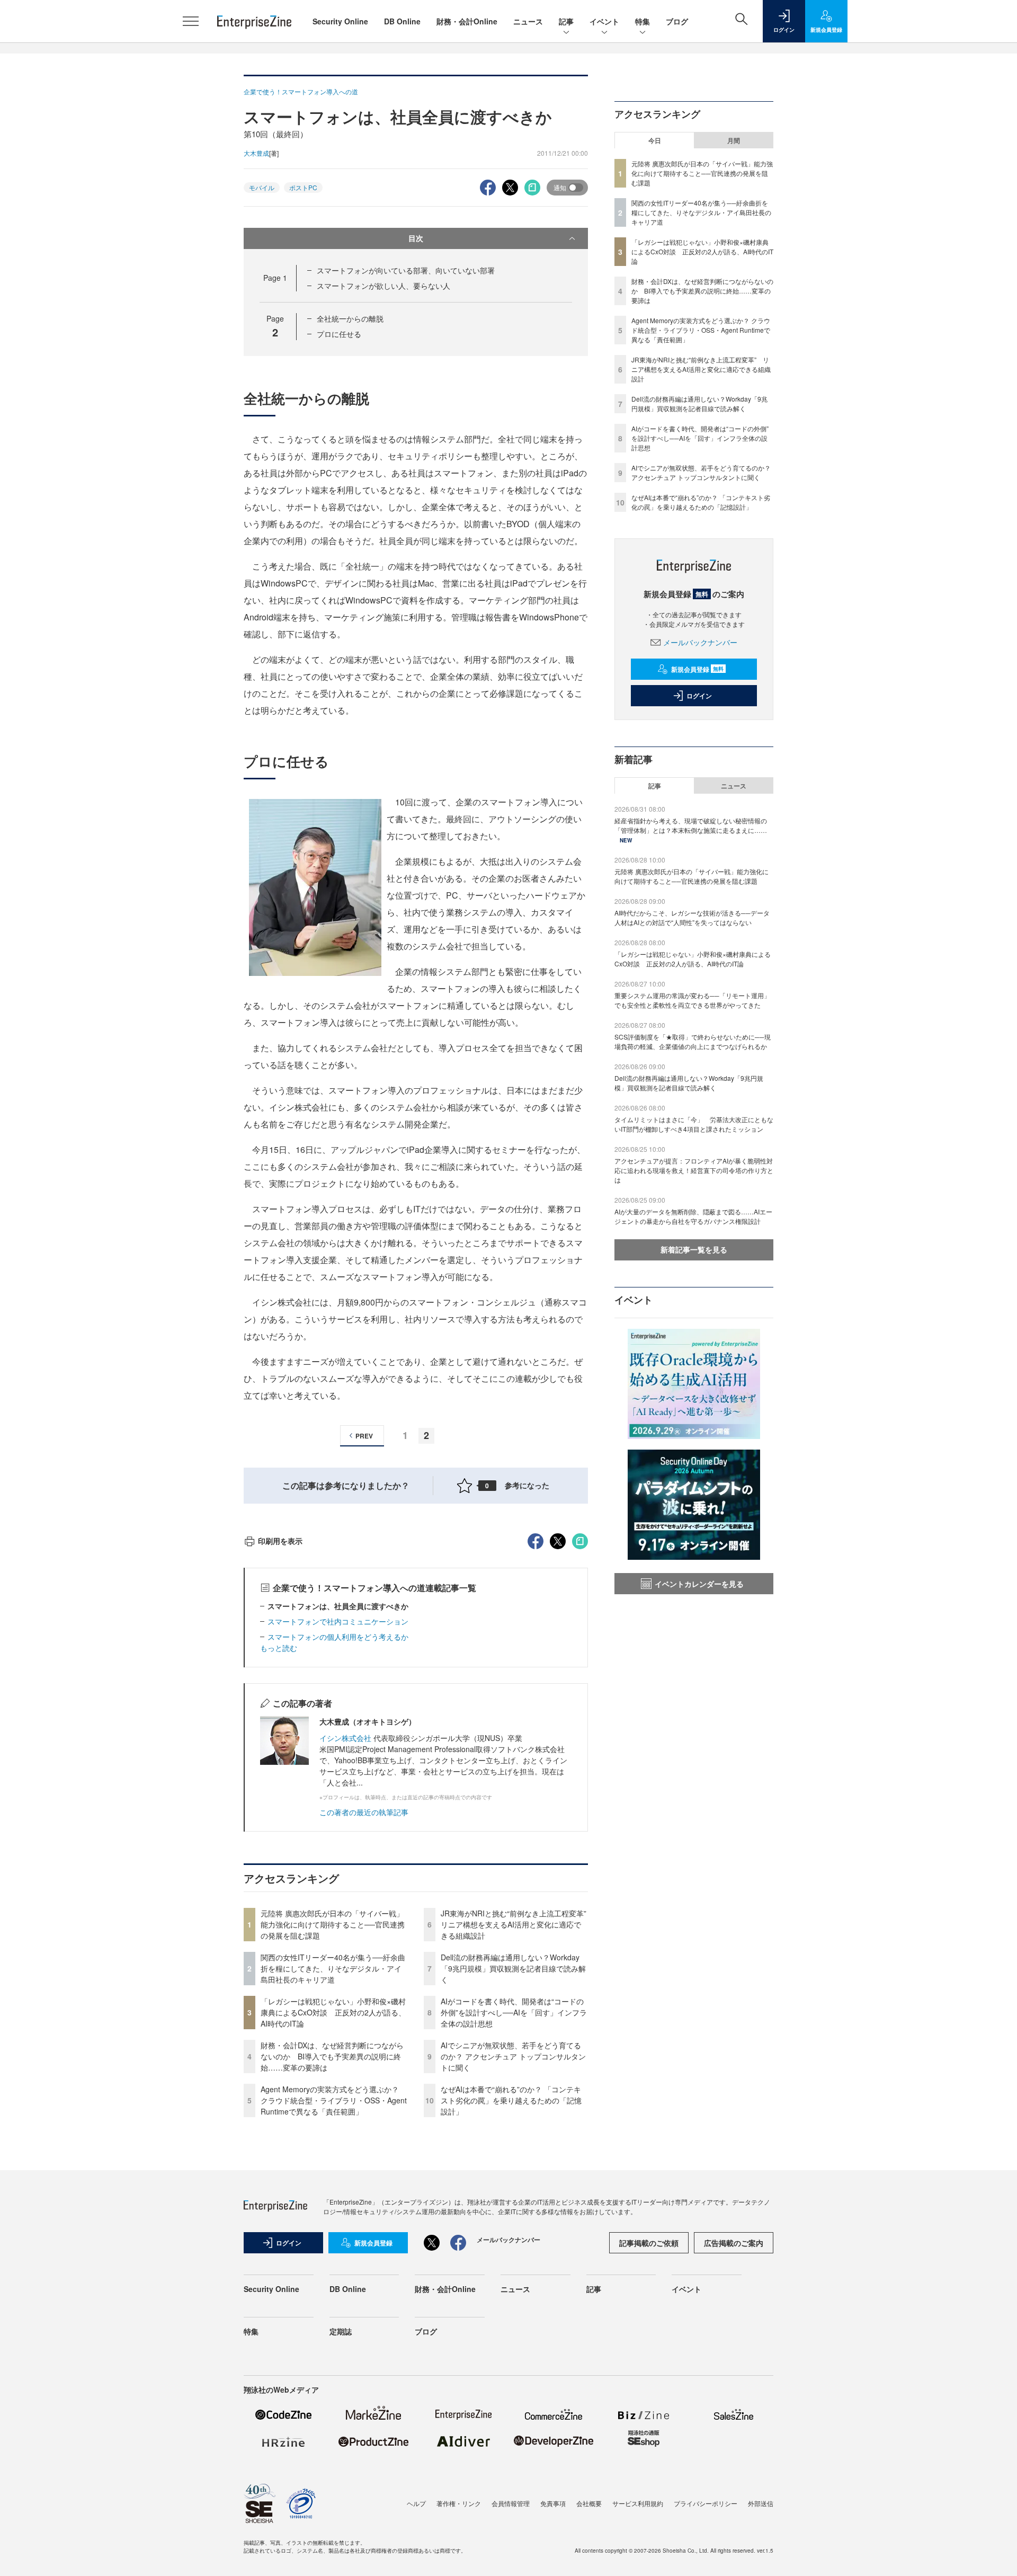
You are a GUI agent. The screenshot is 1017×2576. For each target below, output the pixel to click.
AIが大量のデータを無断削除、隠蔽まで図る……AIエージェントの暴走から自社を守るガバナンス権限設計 (693, 1216)
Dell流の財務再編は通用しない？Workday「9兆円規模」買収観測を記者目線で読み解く (513, 1968)
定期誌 (341, 2331)
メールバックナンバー (700, 642)
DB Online (402, 21)
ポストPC (303, 187)
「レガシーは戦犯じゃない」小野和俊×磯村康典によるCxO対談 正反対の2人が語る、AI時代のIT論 (333, 2012)
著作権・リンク (459, 2503)
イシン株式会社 (345, 1738)
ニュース (528, 21)
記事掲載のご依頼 (649, 2243)
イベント (604, 21)
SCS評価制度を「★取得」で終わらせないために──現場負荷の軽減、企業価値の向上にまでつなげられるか (693, 1041)
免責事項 (553, 2503)
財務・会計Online (467, 21)
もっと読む (279, 1648)
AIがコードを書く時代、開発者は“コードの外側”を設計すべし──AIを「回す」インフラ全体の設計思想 (514, 2012)
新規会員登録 (697, 669)
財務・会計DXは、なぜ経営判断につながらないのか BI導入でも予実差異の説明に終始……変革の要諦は (332, 2056)
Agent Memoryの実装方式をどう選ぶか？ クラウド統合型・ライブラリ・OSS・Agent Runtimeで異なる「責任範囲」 (334, 2100)
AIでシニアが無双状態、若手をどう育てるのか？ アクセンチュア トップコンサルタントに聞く (513, 2056)
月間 (734, 140)
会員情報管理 (511, 2503)
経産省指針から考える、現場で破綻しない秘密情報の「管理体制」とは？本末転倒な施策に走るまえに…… (691, 825)
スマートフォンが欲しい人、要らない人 (383, 286)
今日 (655, 140)
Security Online (340, 21)
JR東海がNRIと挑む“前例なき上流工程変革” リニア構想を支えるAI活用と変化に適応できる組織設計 (517, 1924)
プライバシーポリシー (706, 2503)
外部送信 (761, 2503)
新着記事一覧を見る (694, 1249)
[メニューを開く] (191, 21)
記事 (566, 21)
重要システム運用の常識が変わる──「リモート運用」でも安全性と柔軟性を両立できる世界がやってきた (692, 1000)
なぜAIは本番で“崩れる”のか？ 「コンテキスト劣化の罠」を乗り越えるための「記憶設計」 (511, 2100)
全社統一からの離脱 (350, 318)
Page (275, 278)
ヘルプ (416, 2503)
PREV (364, 1436)
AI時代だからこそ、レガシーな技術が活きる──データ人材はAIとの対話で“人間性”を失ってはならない (692, 917)
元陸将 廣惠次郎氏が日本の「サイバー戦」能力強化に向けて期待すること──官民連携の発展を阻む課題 (333, 1924)
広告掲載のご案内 (734, 2243)
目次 (416, 238)
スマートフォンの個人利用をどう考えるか (338, 1637)
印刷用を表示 (280, 1541)
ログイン (699, 696)
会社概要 (589, 2503)
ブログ (677, 21)
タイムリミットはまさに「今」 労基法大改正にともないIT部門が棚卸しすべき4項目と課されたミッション (694, 1124)
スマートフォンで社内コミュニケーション (338, 1621)
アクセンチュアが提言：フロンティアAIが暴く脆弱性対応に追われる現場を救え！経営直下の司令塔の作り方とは (694, 1170)
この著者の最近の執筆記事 (364, 1812)
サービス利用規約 (638, 2503)
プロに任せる (339, 334)
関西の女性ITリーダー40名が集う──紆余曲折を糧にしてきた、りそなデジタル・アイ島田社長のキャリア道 (333, 1968)
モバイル (262, 187)
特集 (643, 21)
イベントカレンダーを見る (699, 1584)
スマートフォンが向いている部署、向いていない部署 (406, 270)
